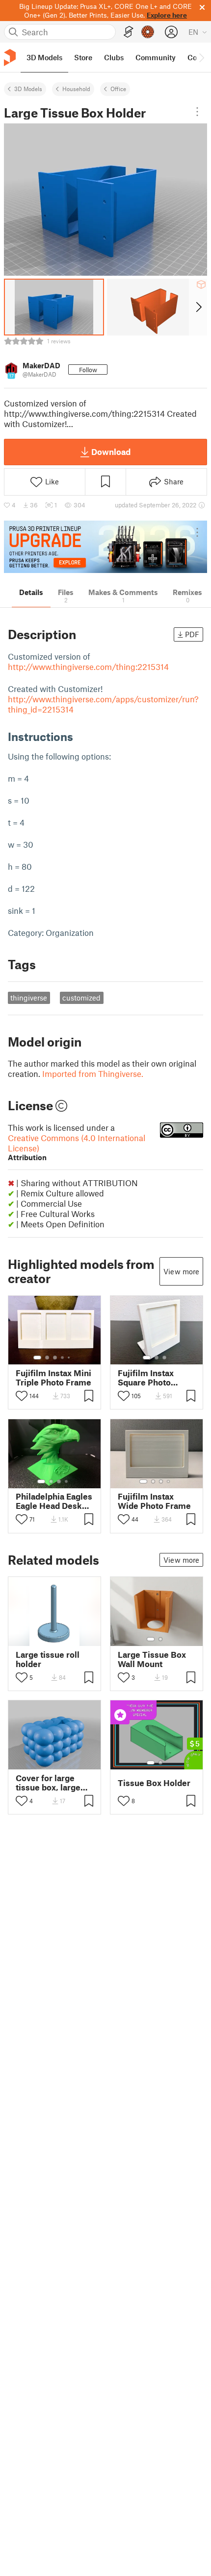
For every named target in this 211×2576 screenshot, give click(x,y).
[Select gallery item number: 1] (37, 1358)
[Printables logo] (10, 58)
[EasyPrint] (129, 32)
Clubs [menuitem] (114, 57)
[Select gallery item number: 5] (70, 1358)
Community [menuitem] (156, 57)
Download (111, 452)
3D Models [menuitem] (44, 57)
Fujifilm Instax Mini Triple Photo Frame (53, 1378)
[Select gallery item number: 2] (47, 1358)
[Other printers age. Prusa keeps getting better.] (105, 547)
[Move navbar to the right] (201, 57)
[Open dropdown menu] (197, 112)
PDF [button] (192, 634)
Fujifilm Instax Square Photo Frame (146, 1378)
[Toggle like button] (22, 1396)
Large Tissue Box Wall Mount (152, 1659)
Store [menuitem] (83, 57)
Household (76, 89)
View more (181, 1271)
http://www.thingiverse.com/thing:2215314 (88, 667)
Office (118, 89)
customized (81, 998)
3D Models (28, 89)
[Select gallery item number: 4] (63, 1358)
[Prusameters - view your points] (148, 32)
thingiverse (29, 998)
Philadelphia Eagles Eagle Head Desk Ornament (54, 1501)
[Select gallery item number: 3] (55, 1358)
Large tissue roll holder (48, 1659)
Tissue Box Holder (154, 1783)
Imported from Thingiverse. (93, 1073)
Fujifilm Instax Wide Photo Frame (154, 1501)
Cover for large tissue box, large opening (48, 1783)
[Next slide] (198, 307)
